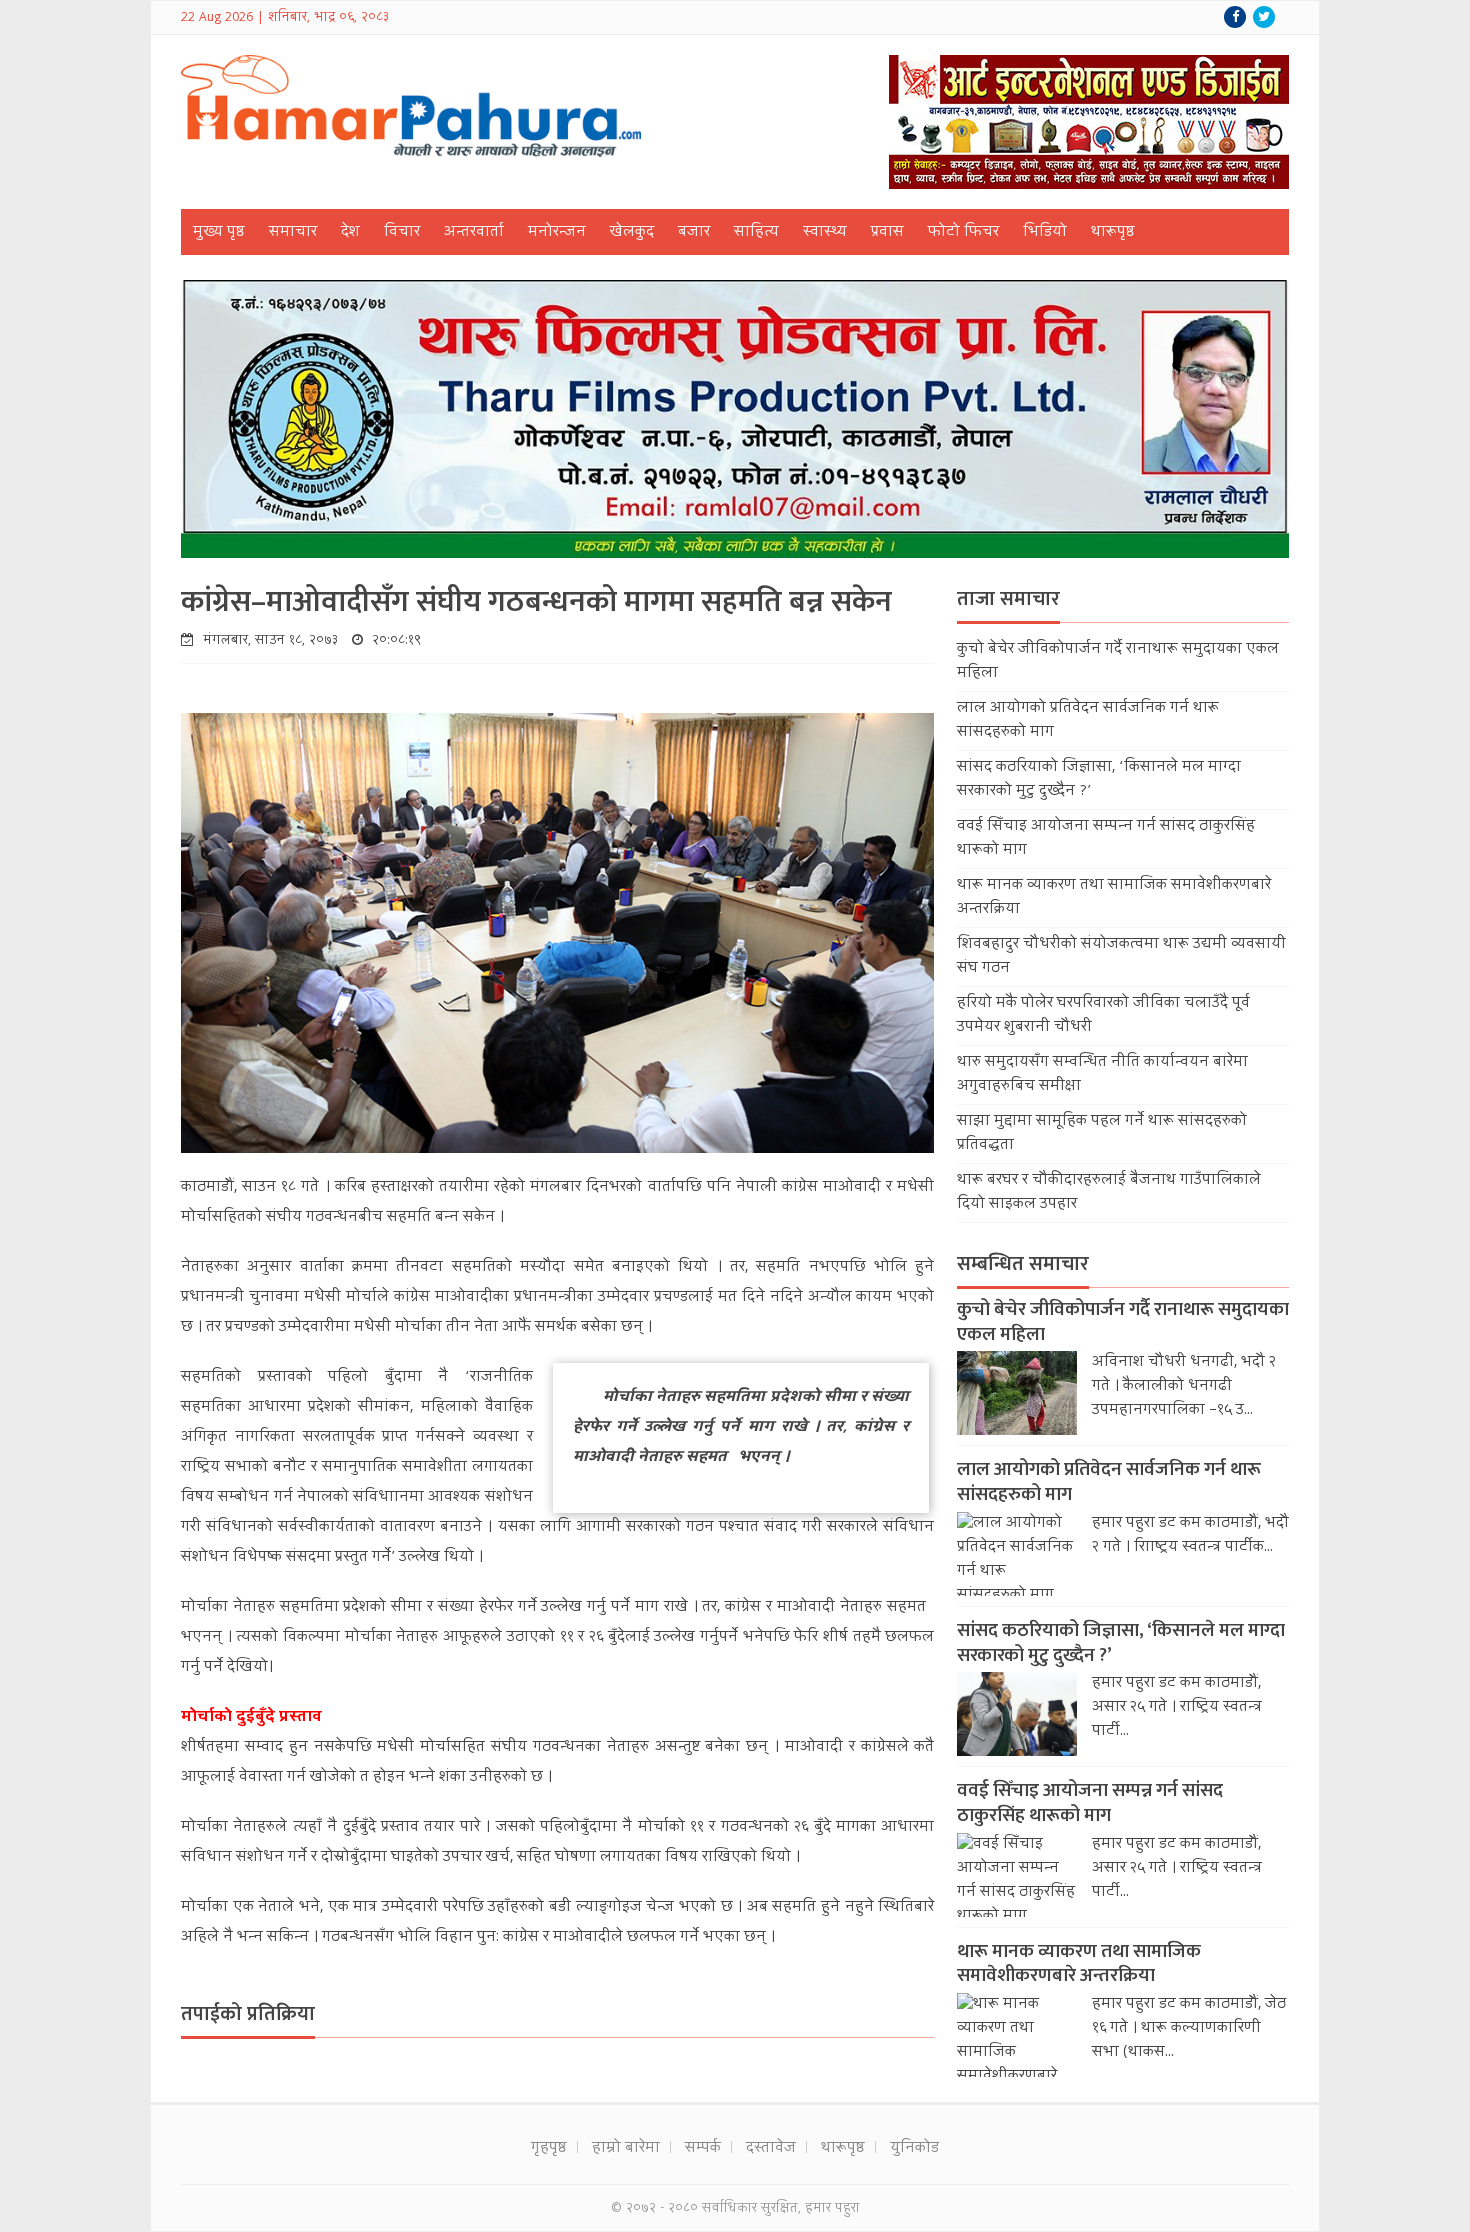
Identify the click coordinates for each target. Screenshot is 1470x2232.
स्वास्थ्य (825, 233)
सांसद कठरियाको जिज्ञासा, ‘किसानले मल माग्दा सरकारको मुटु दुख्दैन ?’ (1121, 1643)
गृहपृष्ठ (549, 2149)
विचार (402, 233)
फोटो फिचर (963, 233)
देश (350, 233)
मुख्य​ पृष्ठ (219, 233)
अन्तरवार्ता (474, 233)
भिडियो (1045, 233)
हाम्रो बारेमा (626, 2149)
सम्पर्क (703, 2149)
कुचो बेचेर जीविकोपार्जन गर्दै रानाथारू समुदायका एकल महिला (1123, 1322)
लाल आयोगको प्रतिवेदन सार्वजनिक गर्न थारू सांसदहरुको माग (1109, 1482)
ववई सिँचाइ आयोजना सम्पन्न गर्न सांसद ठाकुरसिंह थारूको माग (1090, 1803)
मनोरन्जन (557, 233)
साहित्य (756, 233)
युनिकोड (914, 2149)
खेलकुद (632, 233)
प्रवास (887, 233)
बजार (694, 233)
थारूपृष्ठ (1113, 233)
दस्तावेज (771, 2149)
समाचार (293, 233)
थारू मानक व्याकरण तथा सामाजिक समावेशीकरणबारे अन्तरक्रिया (1079, 1964)
